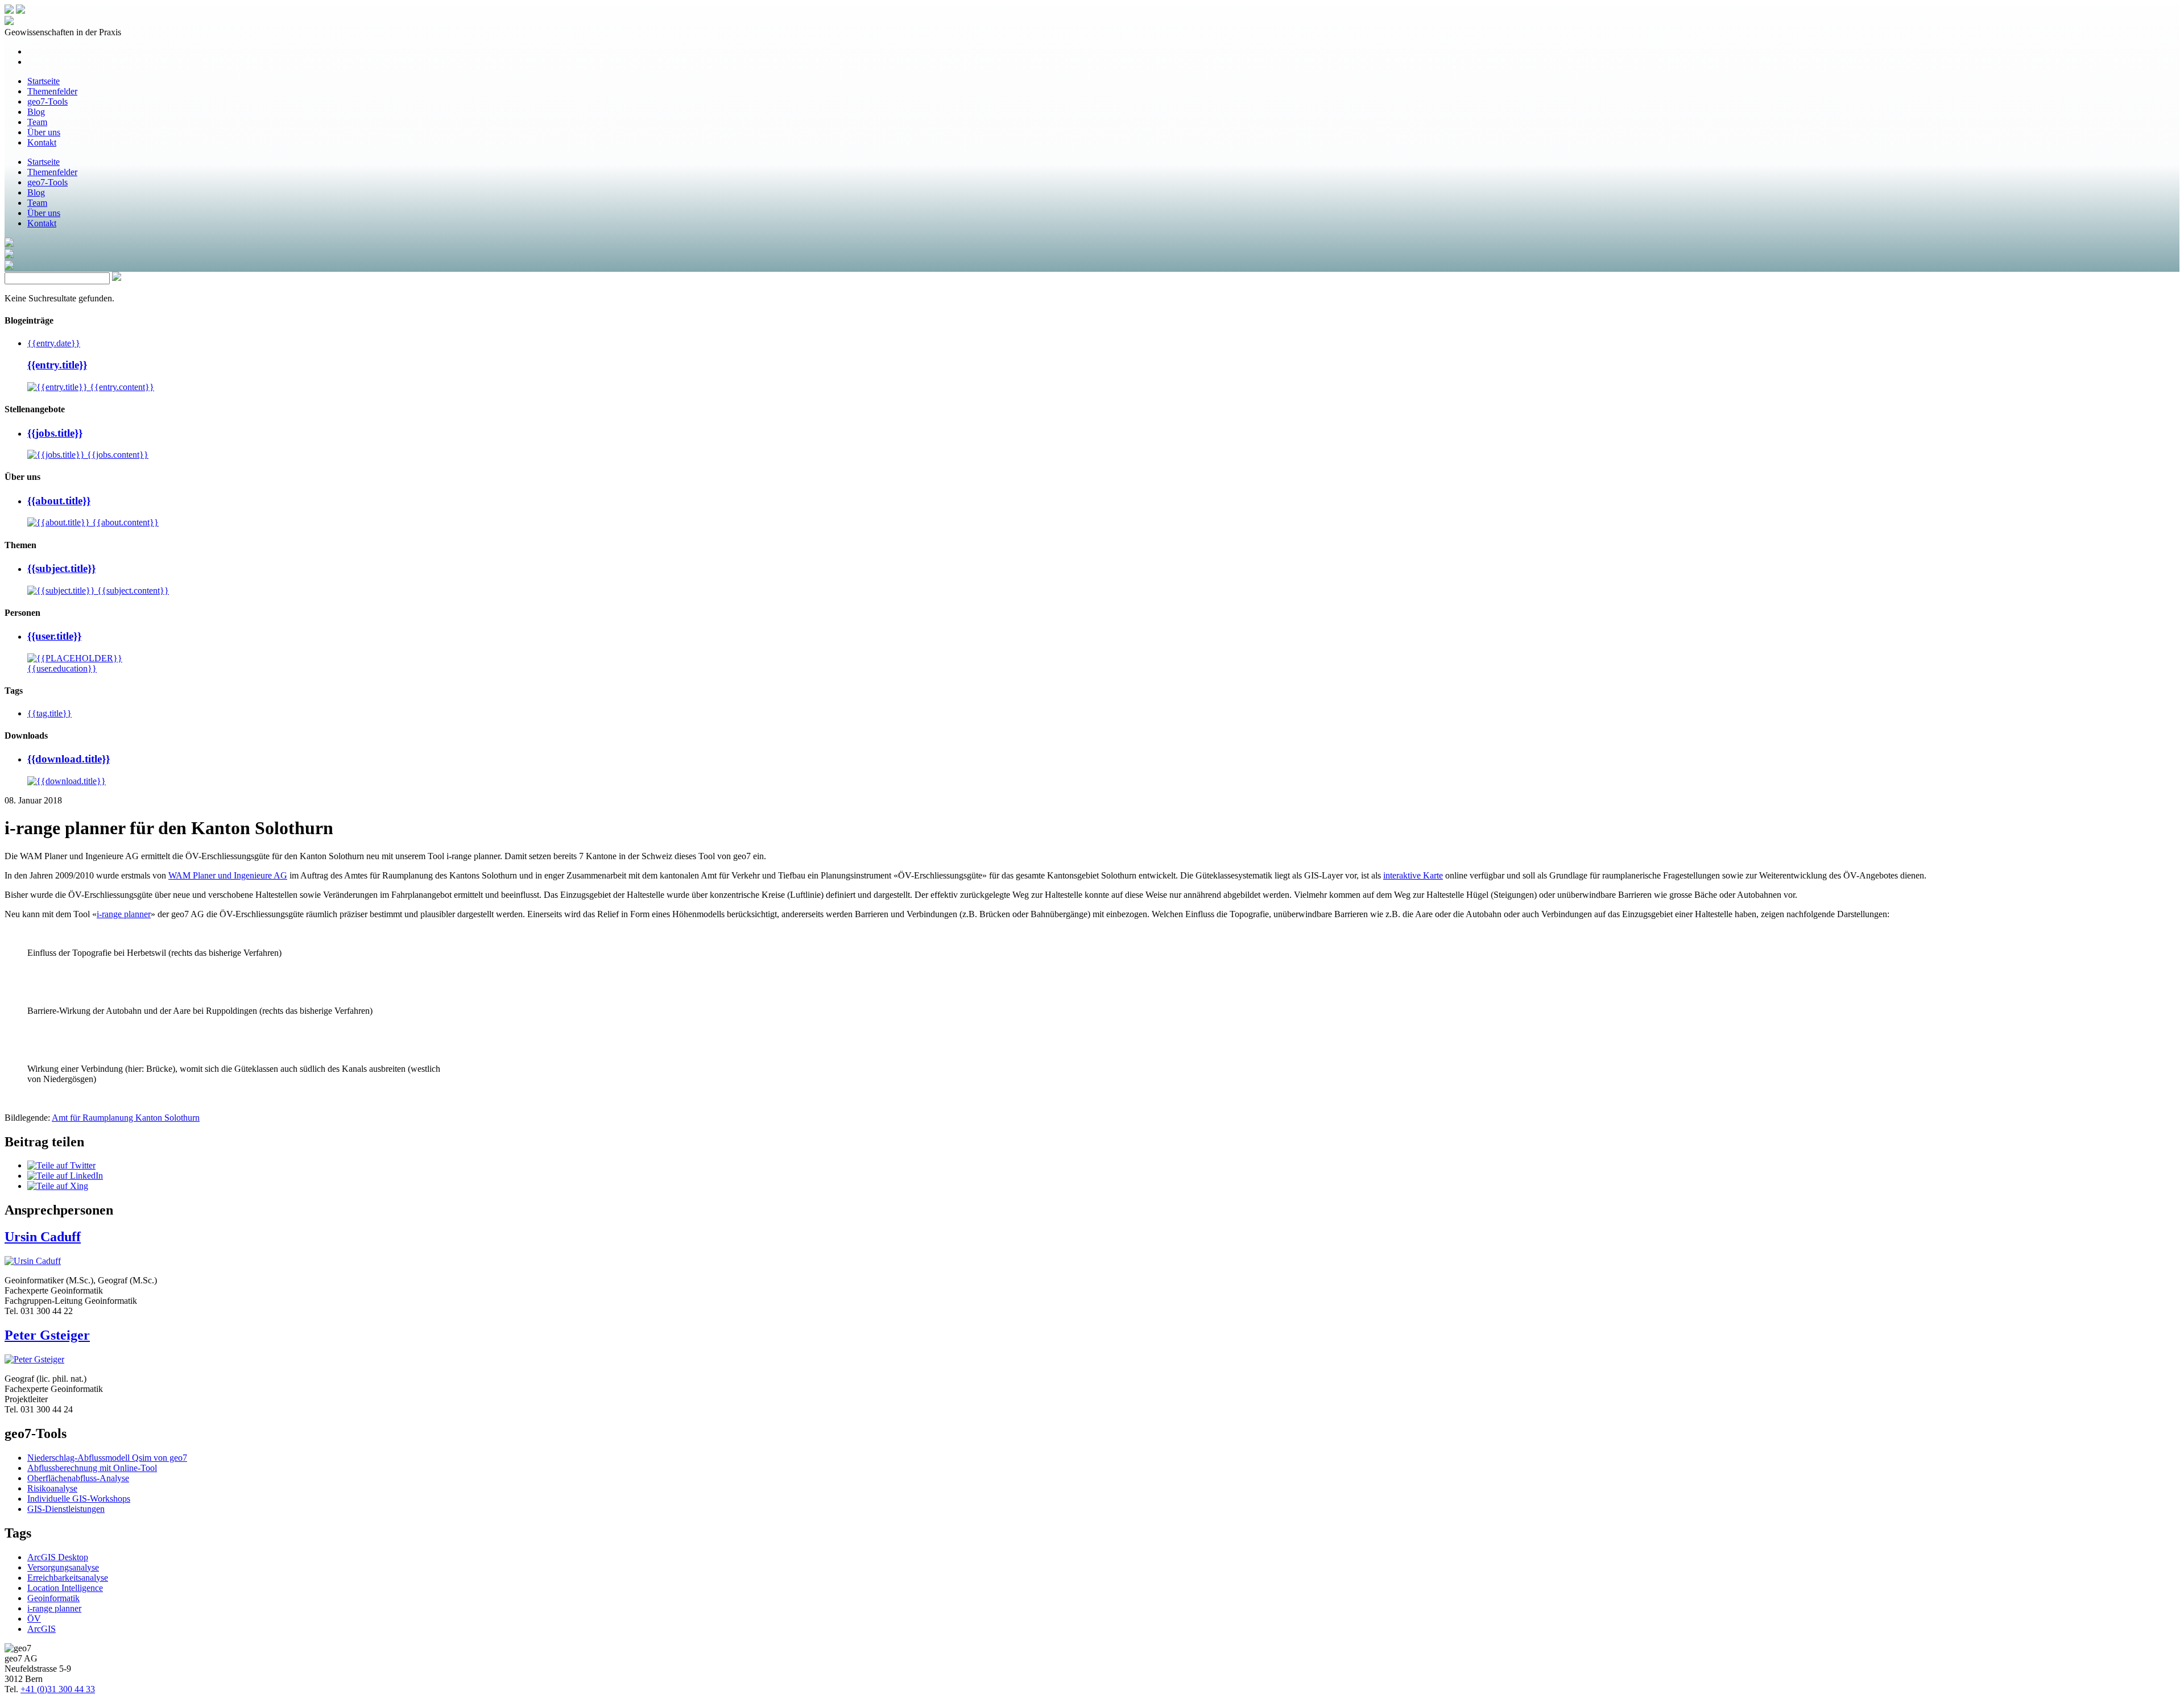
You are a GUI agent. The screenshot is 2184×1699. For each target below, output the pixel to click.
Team (37, 122)
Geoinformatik (53, 1598)
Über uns (44, 132)
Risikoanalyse (52, 1488)
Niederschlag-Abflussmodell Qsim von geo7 (107, 1458)
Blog (36, 112)
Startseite (44, 81)
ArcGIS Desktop (58, 1557)
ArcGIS (42, 1629)
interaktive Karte (1413, 875)
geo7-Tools (47, 101)
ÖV (34, 1619)
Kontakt (42, 142)
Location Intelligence (65, 1588)
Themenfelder (52, 91)
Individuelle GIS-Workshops (79, 1499)
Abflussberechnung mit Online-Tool (92, 1468)
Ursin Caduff (43, 1237)
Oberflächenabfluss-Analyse (78, 1478)
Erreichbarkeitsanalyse (68, 1578)
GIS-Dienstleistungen (66, 1509)
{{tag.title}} (49, 713)
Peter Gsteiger (47, 1335)
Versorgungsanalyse (63, 1567)
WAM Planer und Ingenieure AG (228, 875)
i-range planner (124, 914)
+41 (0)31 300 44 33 (58, 1689)
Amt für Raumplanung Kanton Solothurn (126, 1118)
